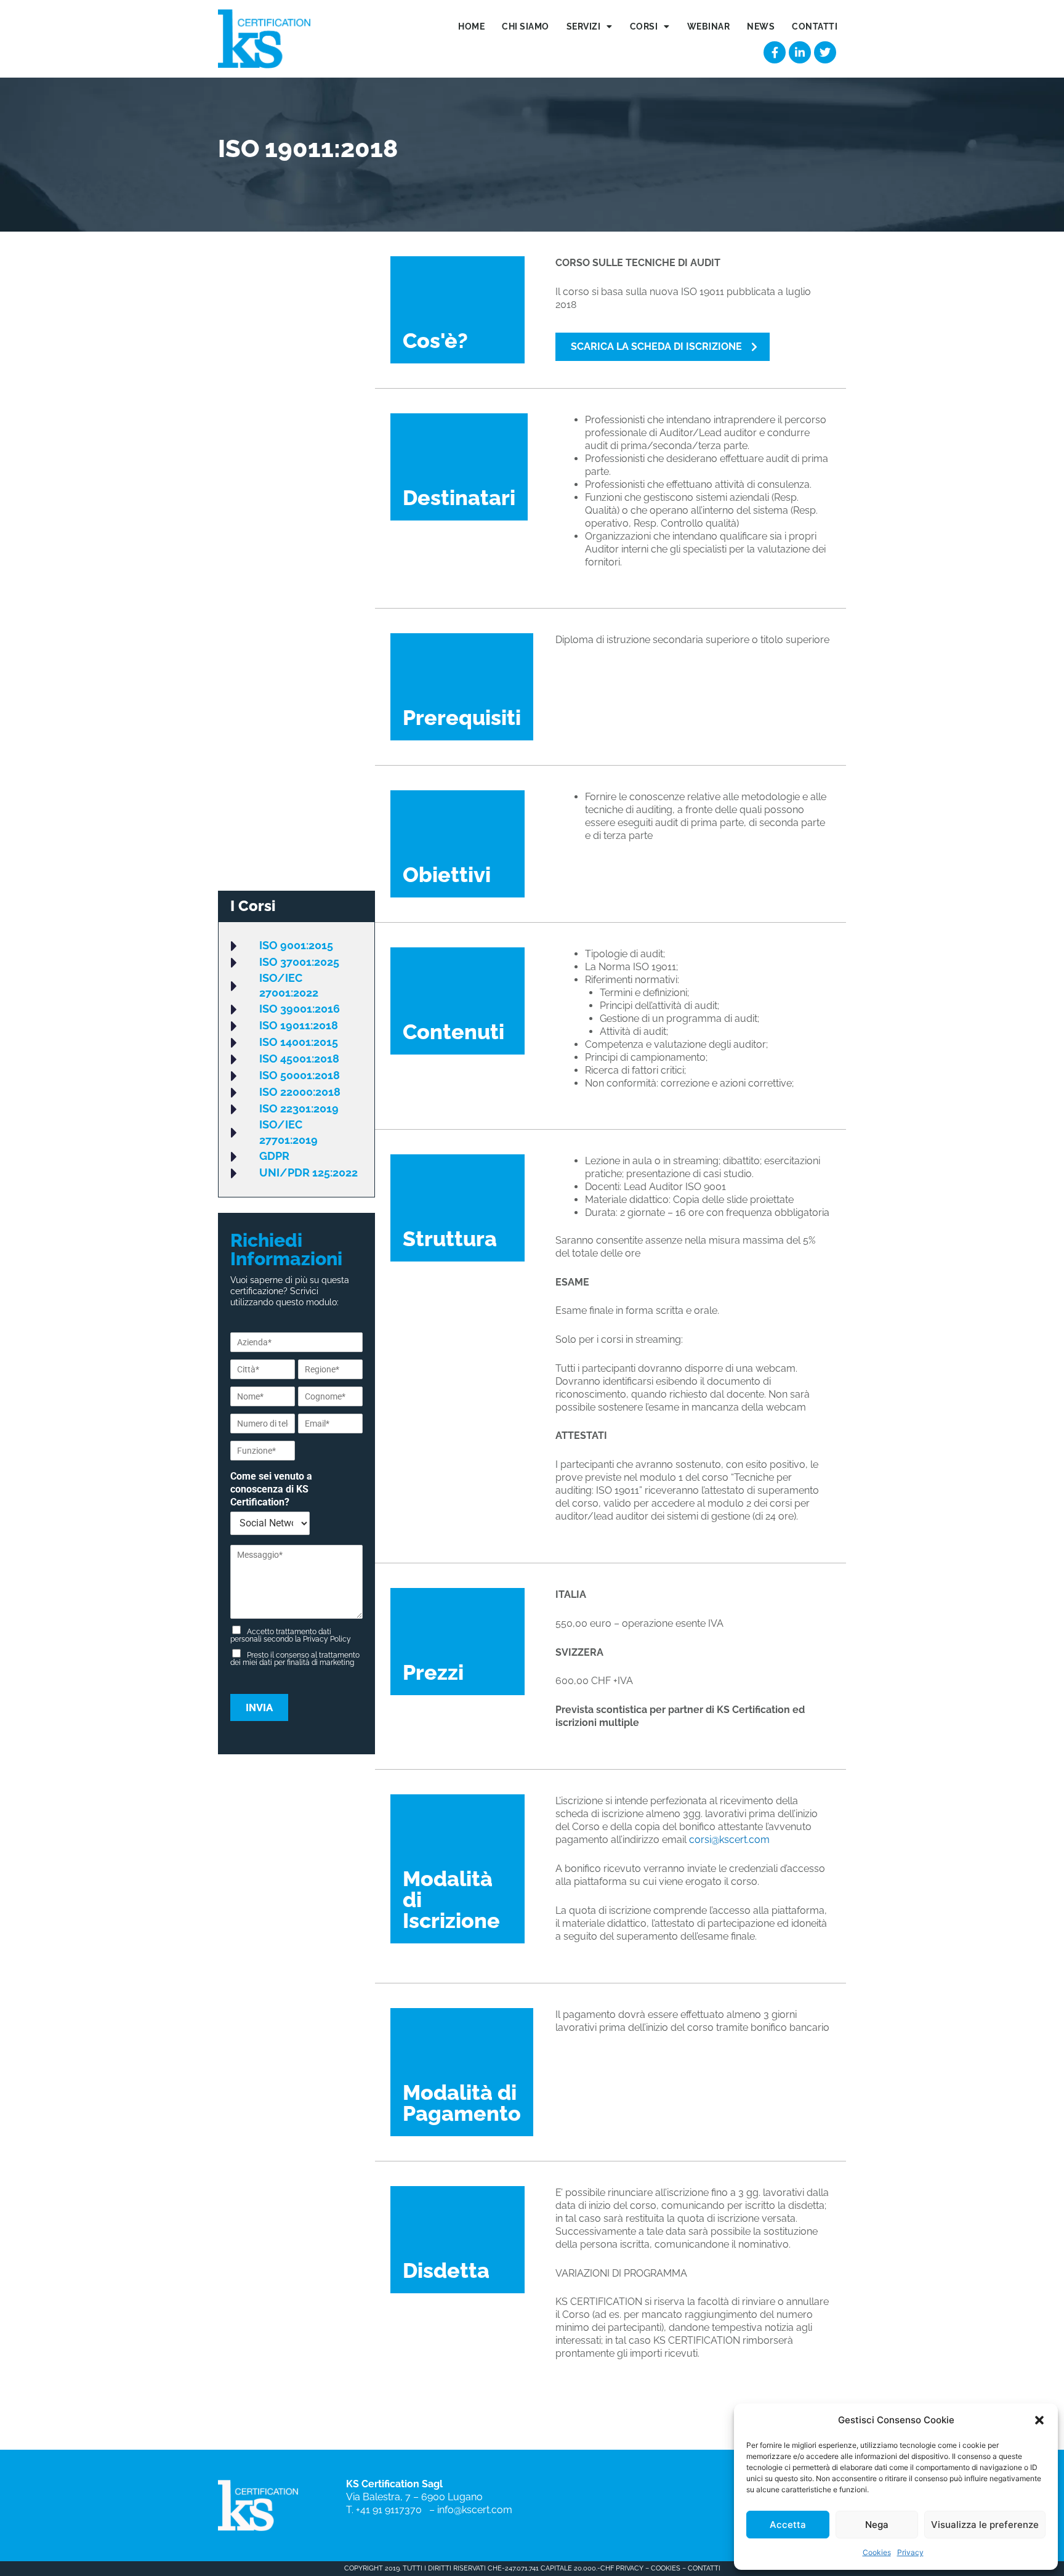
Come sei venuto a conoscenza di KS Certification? (271, 1489)
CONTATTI (704, 2568)
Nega (877, 2525)
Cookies (877, 2552)
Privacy (910, 2552)
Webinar (709, 26)
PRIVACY (629, 2568)
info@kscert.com (475, 2510)
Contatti (815, 26)
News (761, 26)
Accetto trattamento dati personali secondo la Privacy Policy (291, 1635)
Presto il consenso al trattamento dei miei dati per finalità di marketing (295, 1659)
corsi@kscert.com (729, 1840)
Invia (259, 1707)
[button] (1039, 2420)
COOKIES (666, 2568)
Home (471, 26)
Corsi (644, 26)
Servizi (584, 26)
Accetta (788, 2525)
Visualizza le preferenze (985, 2525)
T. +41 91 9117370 (386, 2510)
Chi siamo (526, 26)
